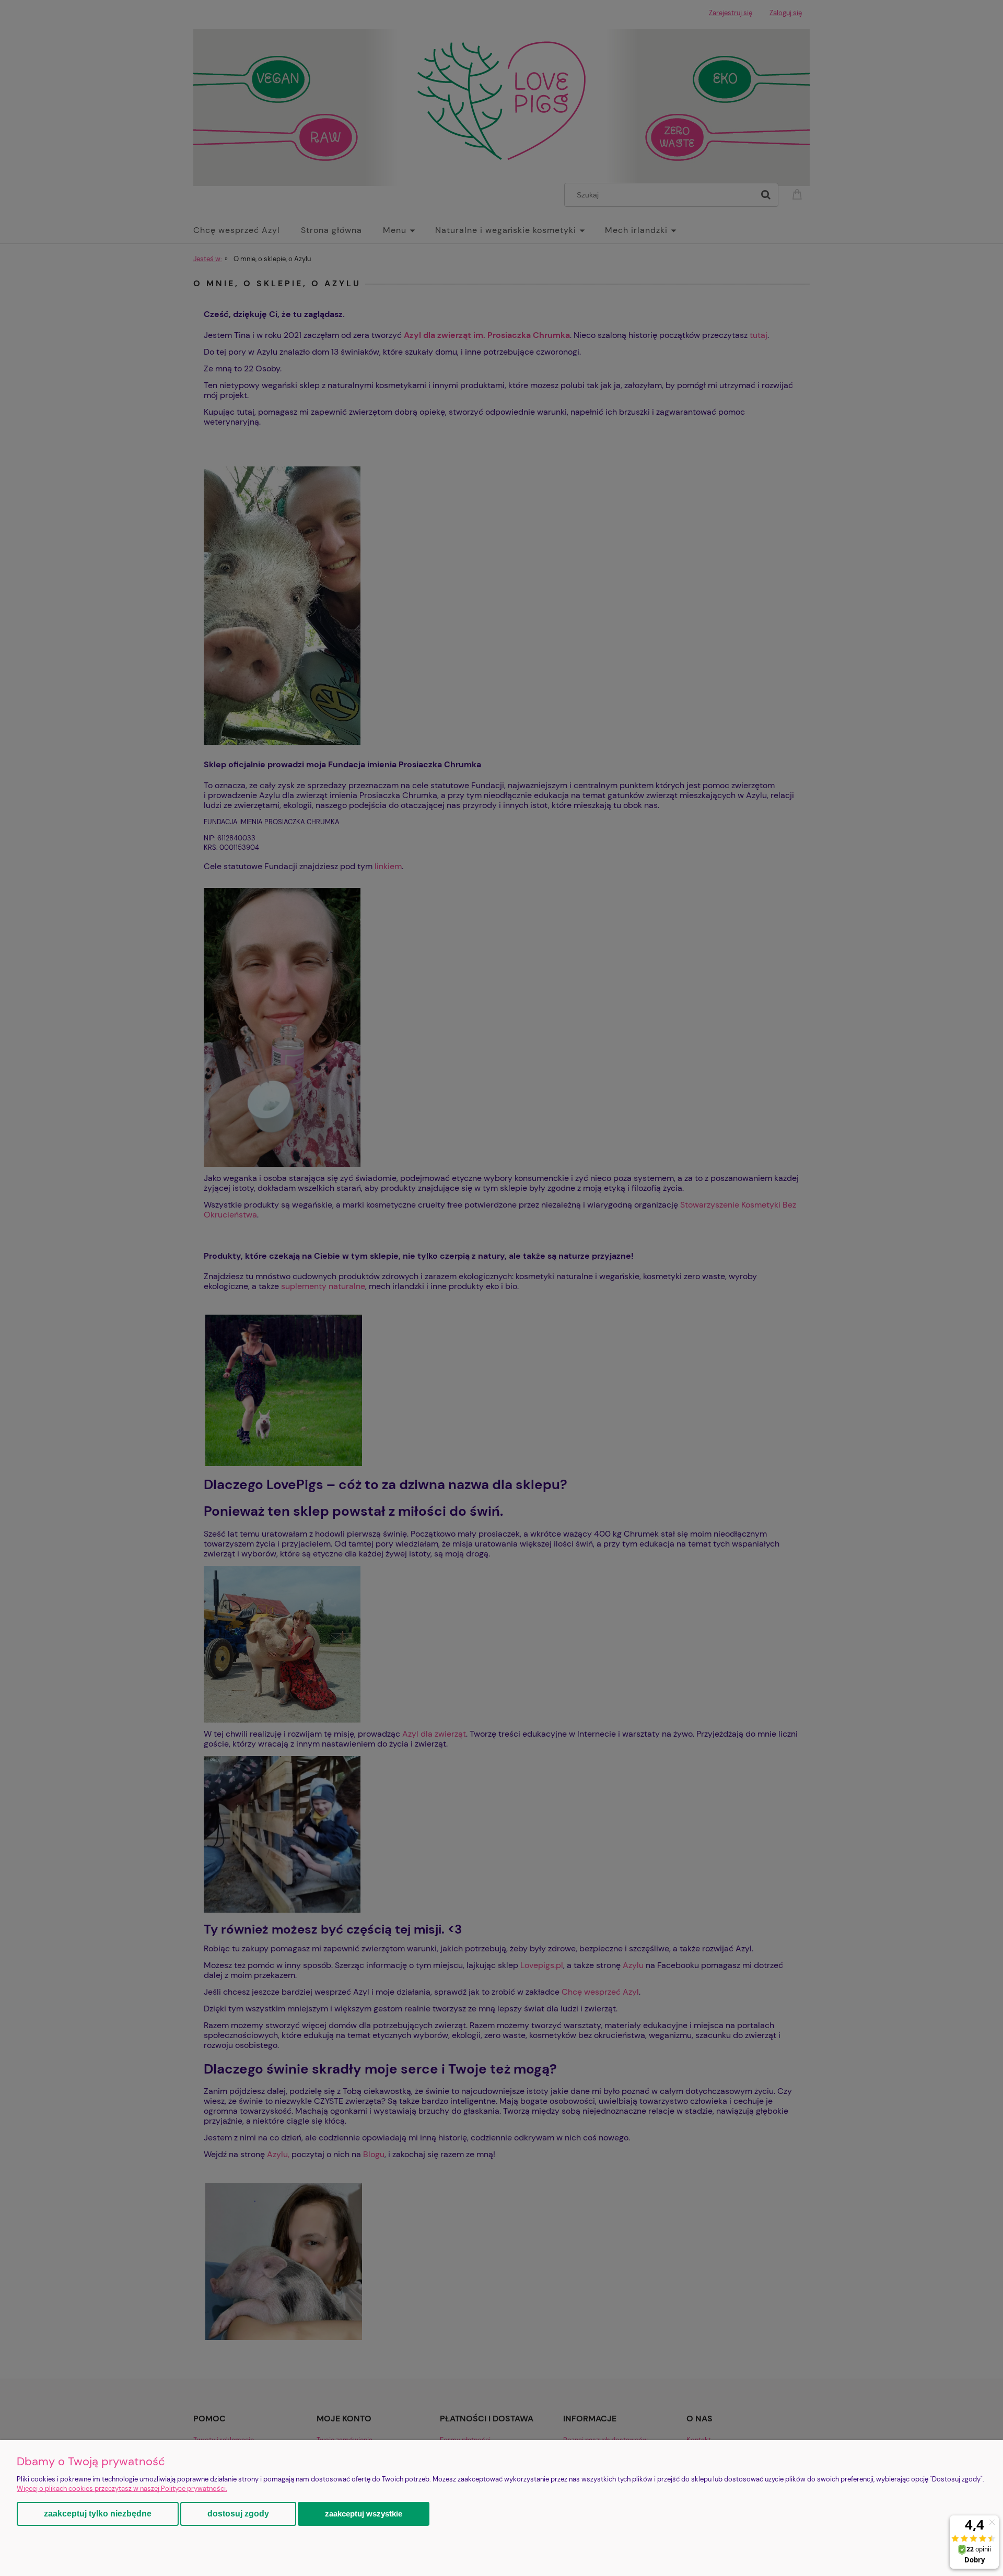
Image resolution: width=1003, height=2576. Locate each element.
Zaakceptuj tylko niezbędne (98, 2514)
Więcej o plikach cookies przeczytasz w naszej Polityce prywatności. (122, 2489)
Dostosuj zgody (238, 2514)
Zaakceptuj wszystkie (364, 2514)
